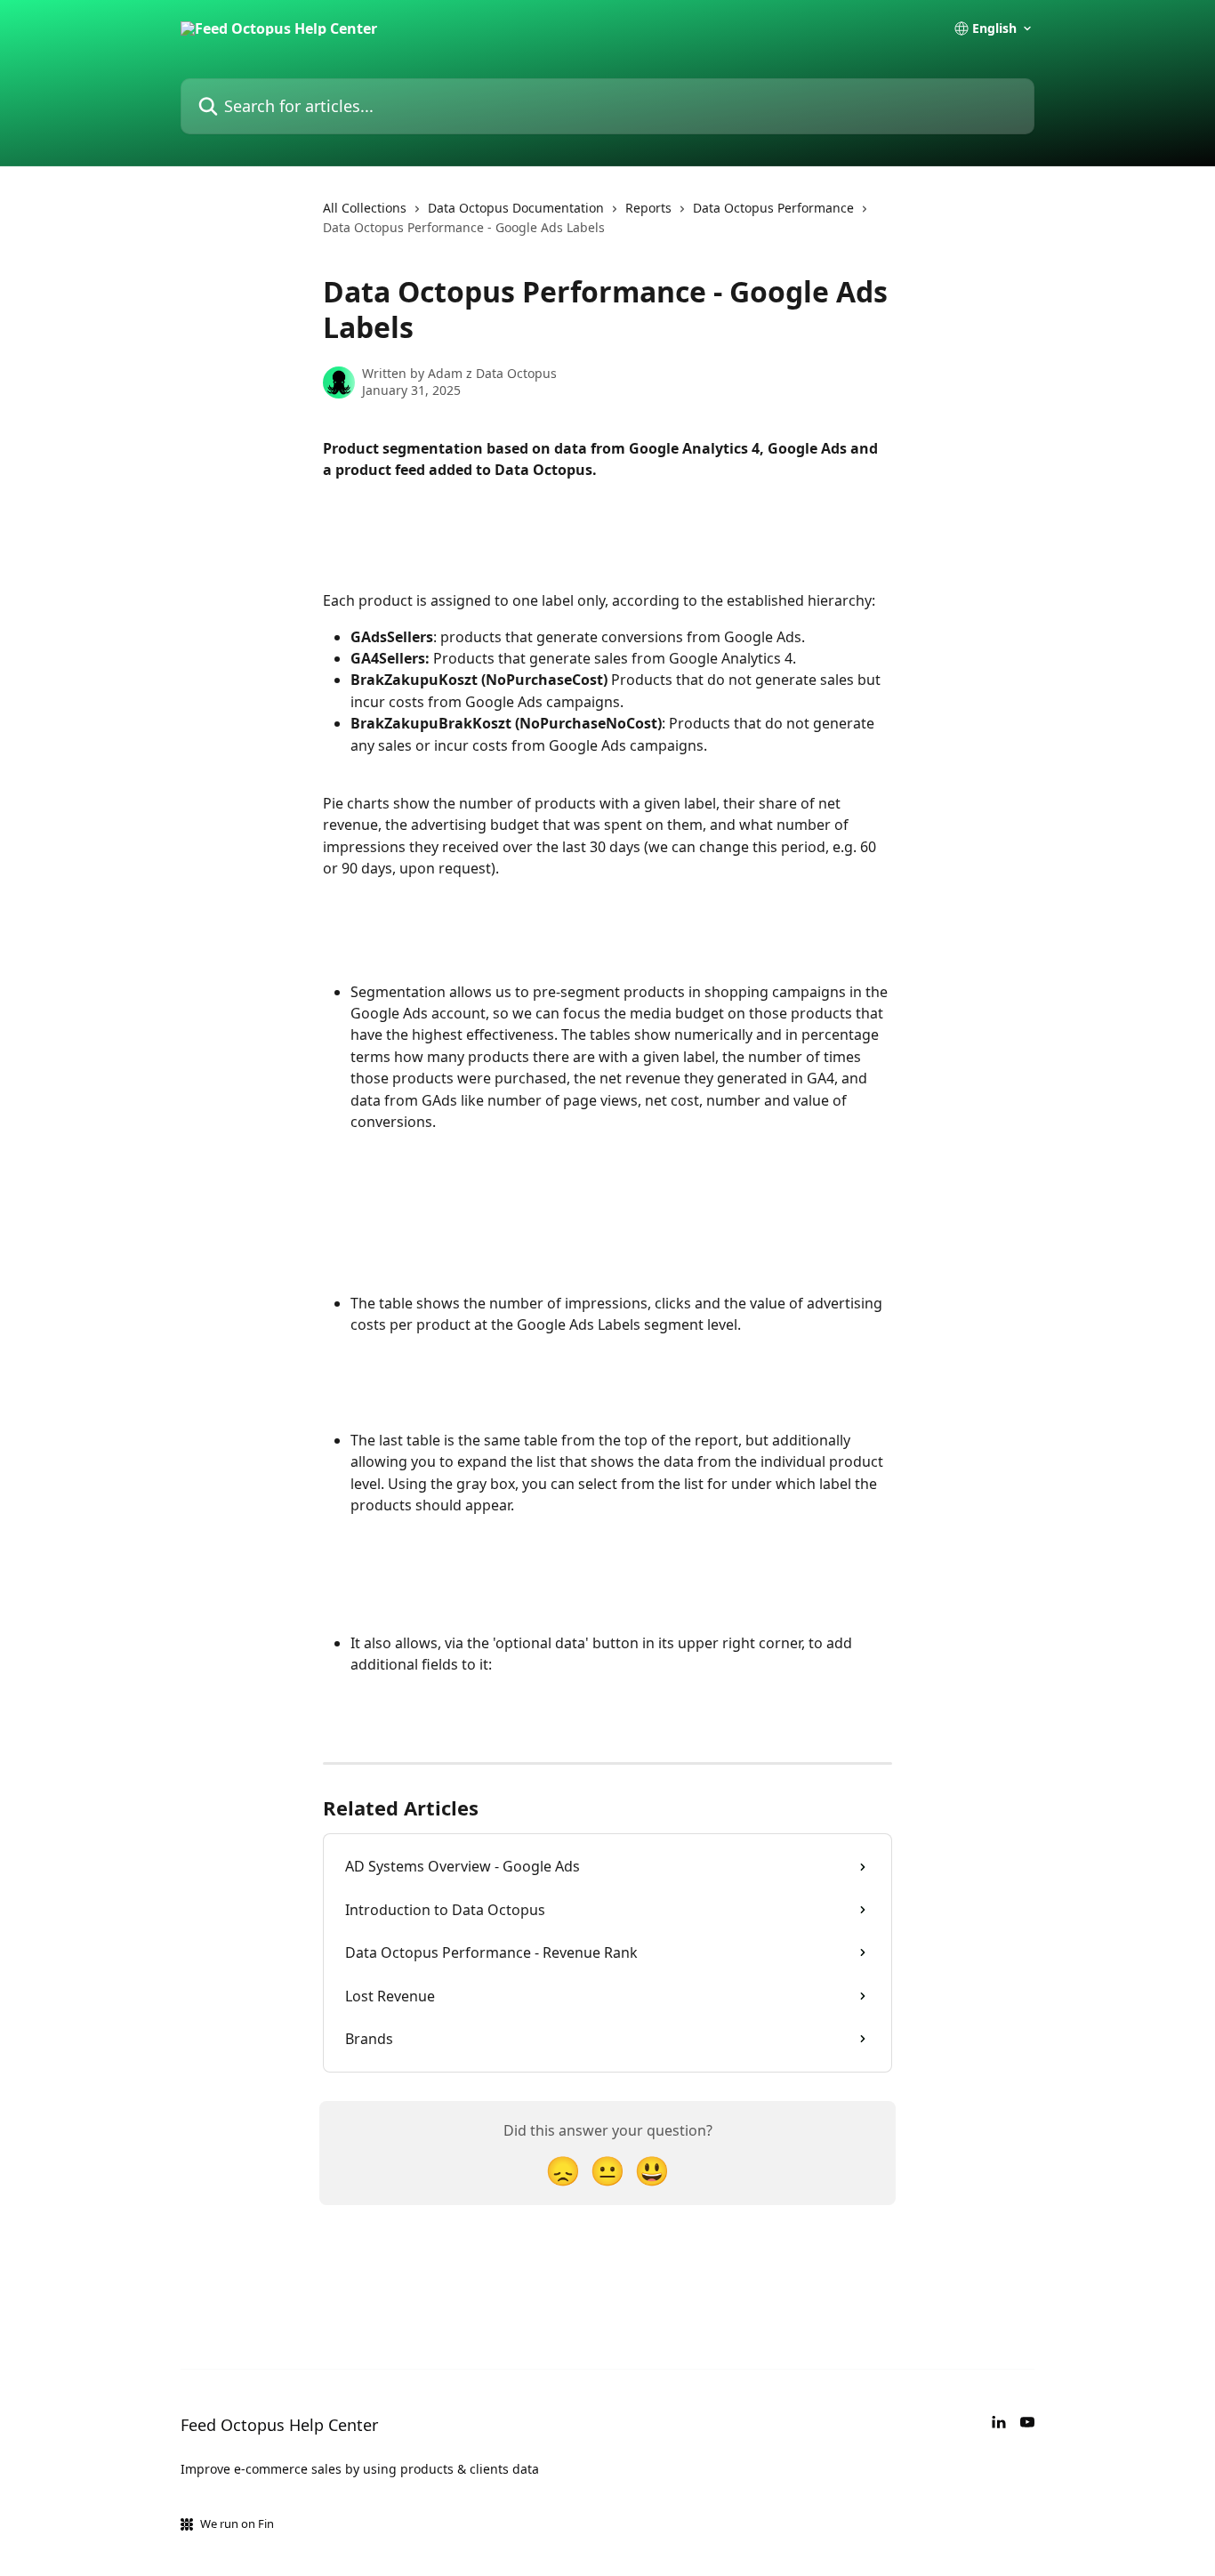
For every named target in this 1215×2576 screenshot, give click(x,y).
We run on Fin (237, 2524)
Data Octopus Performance (773, 208)
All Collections (365, 208)
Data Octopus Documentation (516, 208)
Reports (648, 208)
